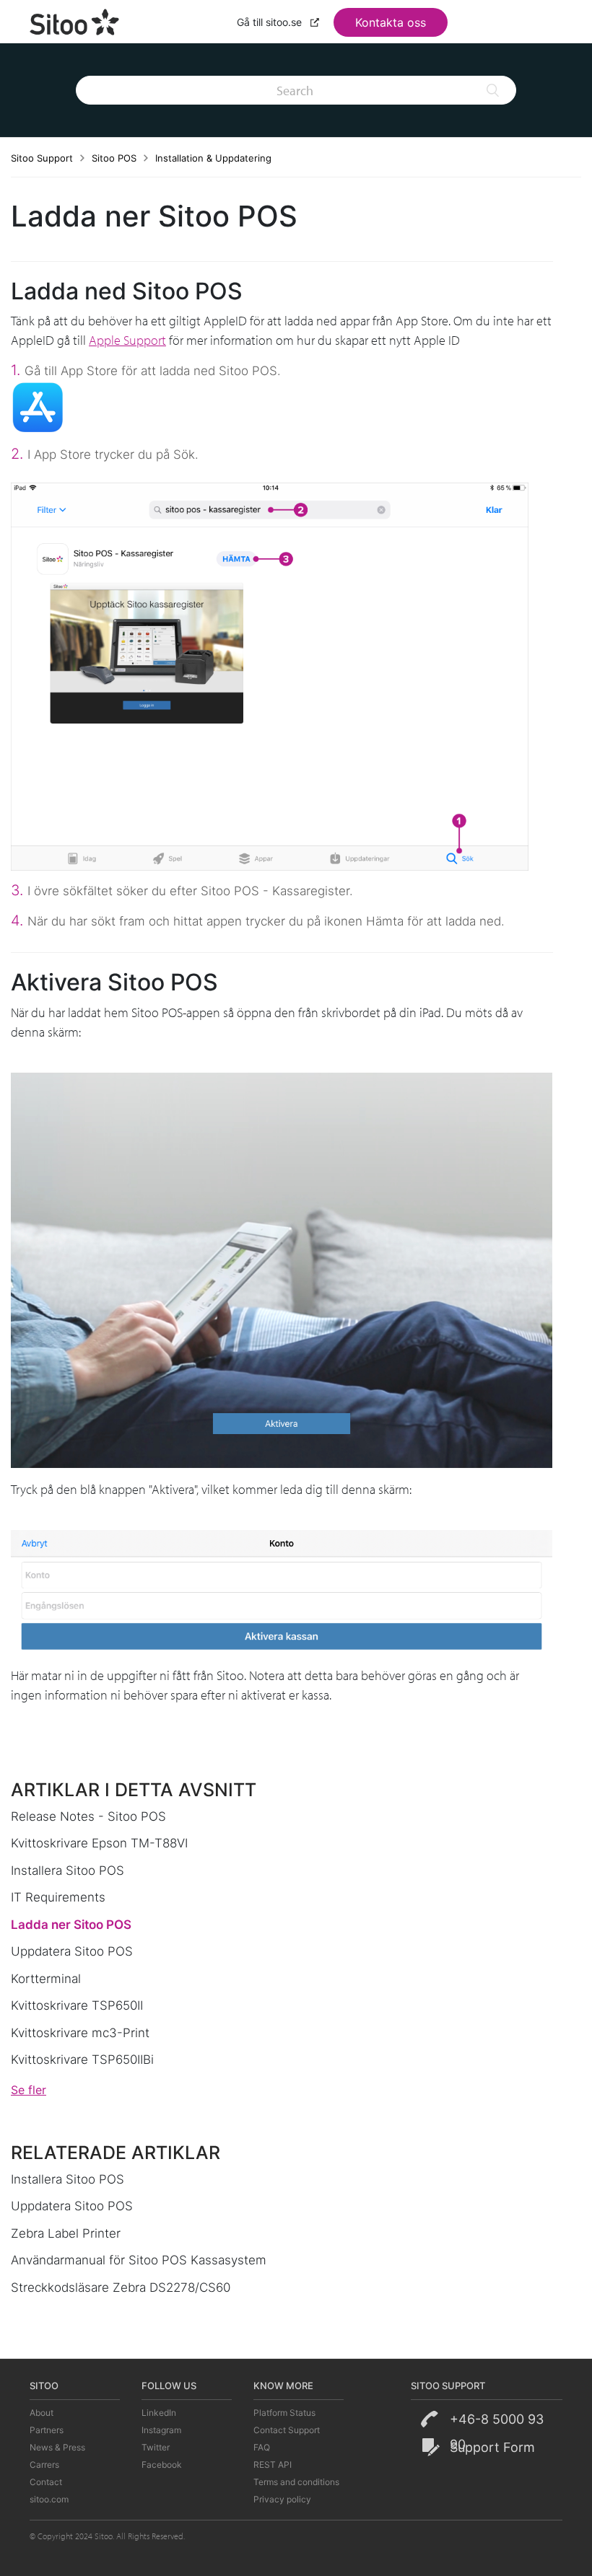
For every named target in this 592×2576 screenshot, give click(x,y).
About (42, 2413)
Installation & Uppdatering (213, 158)
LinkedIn (159, 2413)
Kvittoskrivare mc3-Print (80, 2033)
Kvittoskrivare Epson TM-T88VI (99, 1843)
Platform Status (284, 2413)
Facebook (162, 2465)
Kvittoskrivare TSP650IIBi (82, 2060)
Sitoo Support (42, 158)
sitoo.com (49, 2499)
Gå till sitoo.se (271, 22)
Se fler (29, 2090)
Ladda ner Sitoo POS (71, 1925)
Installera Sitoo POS (68, 1871)
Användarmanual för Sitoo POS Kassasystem (139, 2260)
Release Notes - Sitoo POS (88, 1816)
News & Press (57, 2447)
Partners (47, 2430)
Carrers (44, 2465)
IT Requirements (58, 1897)
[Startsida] (75, 20)
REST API (273, 2465)
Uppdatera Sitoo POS (72, 1951)
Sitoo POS (114, 158)
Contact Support (287, 2430)
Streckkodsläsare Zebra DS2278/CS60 (121, 2287)
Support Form (492, 2447)
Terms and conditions (296, 2482)
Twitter (156, 2447)
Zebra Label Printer (66, 2233)
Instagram (161, 2430)
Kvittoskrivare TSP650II (77, 2005)
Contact (46, 2482)
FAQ (262, 2447)
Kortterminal (46, 1979)
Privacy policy (282, 2499)
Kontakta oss (391, 22)
